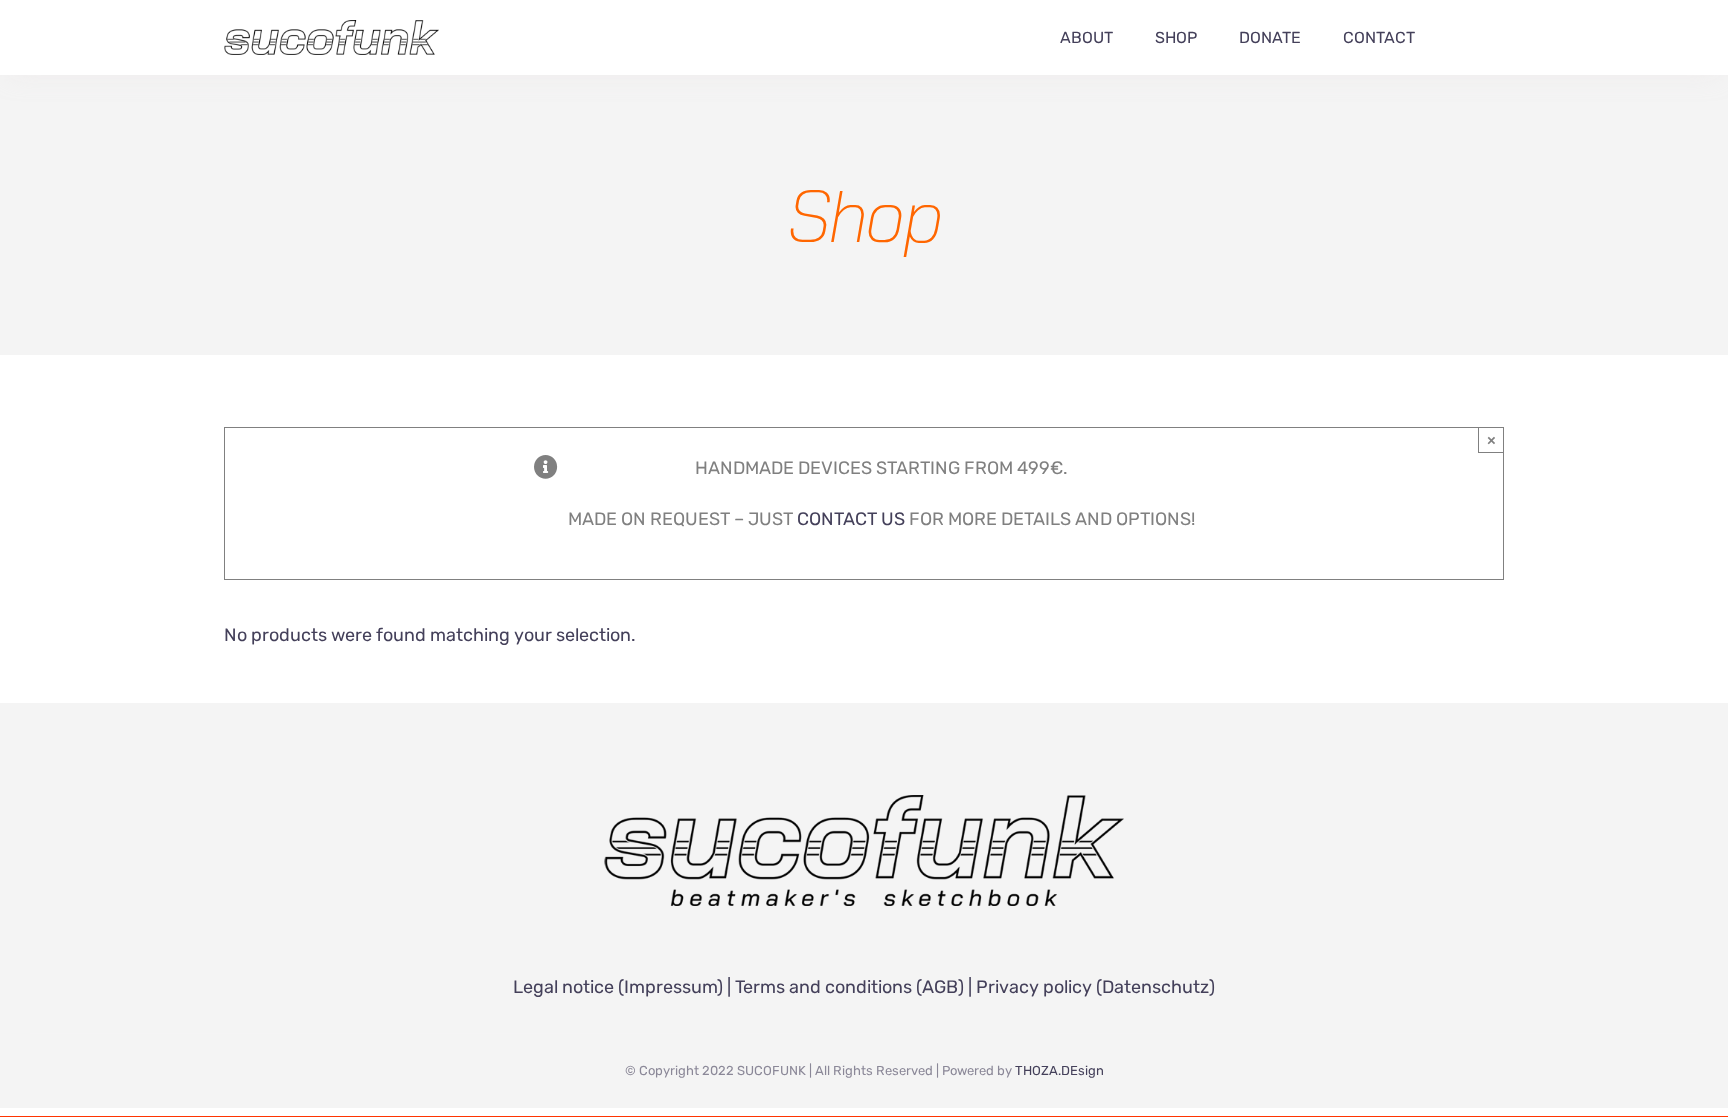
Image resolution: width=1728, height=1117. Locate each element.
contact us (851, 519)
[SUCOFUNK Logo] (864, 804)
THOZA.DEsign (1059, 1070)
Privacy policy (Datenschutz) (1095, 987)
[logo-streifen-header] (331, 29)
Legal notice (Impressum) (618, 987)
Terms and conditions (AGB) (849, 987)
